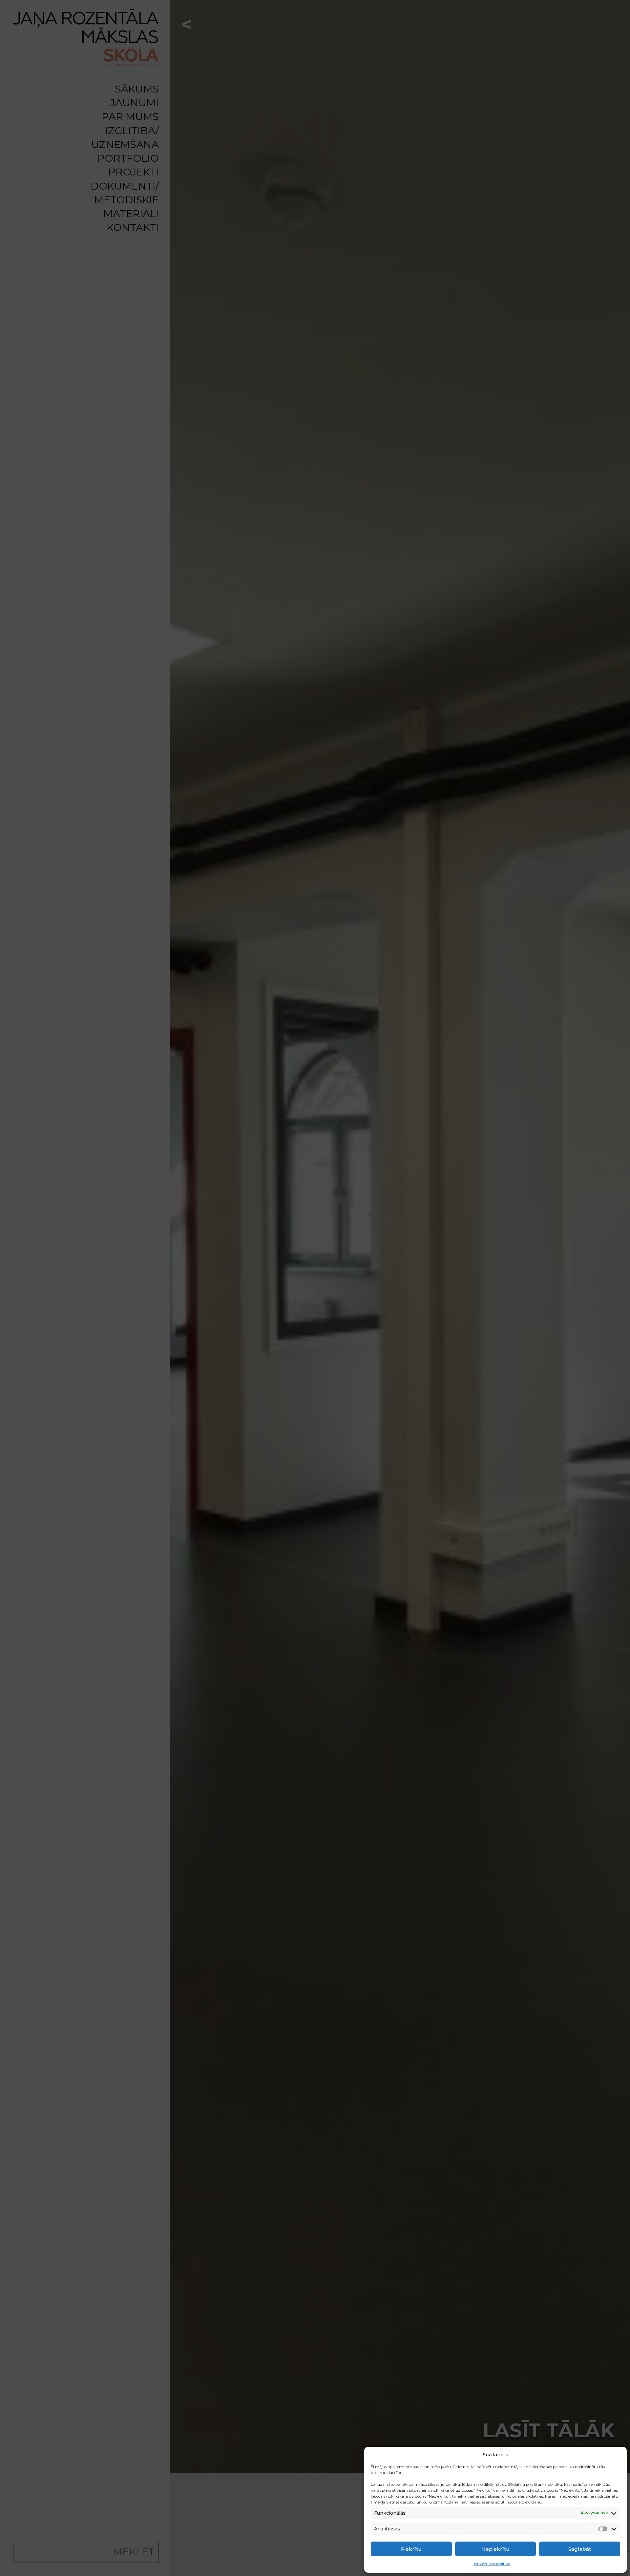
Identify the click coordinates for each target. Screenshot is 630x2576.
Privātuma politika (492, 2564)
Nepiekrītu (495, 2549)
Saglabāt (580, 2549)
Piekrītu (411, 2549)
